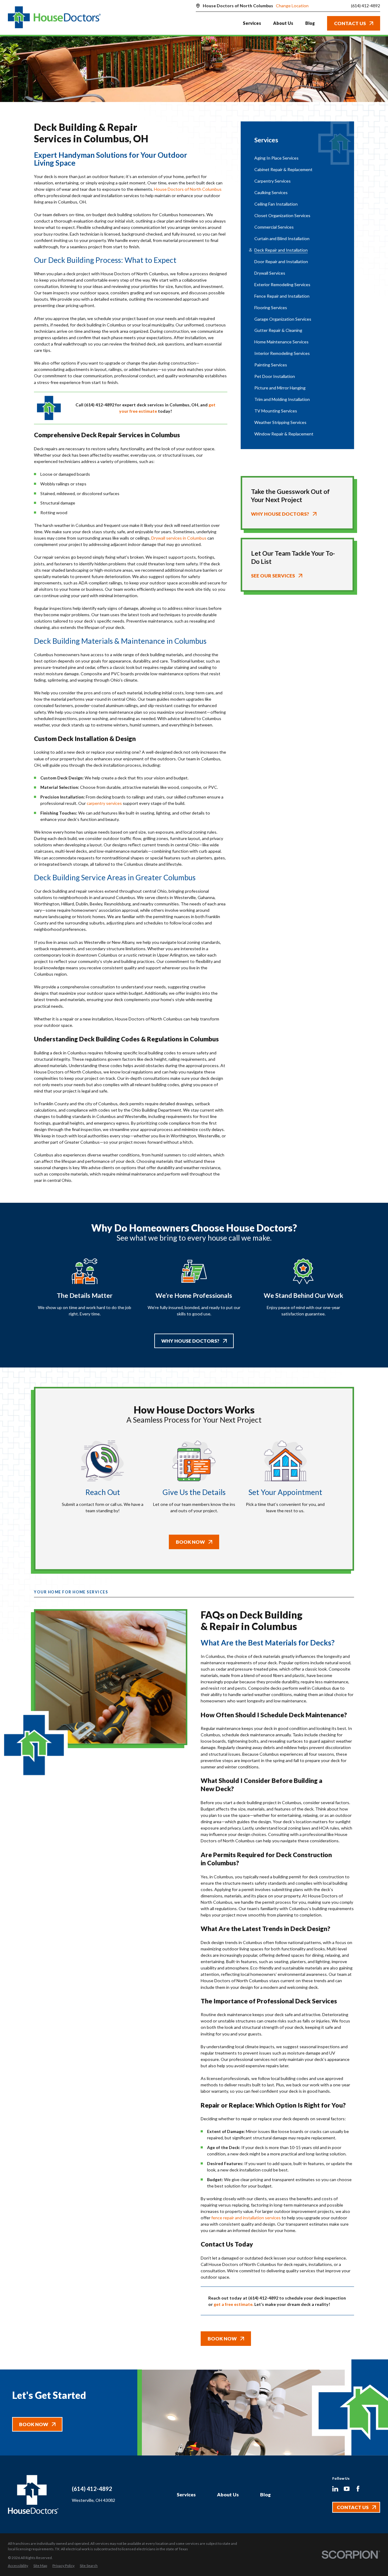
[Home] (54, 18)
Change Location (292, 6)
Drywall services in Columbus (179, 538)
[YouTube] (347, 2489)
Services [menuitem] (252, 23)
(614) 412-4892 (366, 6)
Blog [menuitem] (310, 23)
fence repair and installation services (246, 2218)
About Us (228, 2494)
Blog (265, 2494)
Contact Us (350, 23)
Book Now (190, 1542)
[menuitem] (297, 158)
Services (186, 2494)
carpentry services (104, 803)
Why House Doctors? (190, 1341)
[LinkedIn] (335, 2489)
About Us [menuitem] (283, 23)
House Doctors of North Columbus (187, 189)
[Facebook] (358, 2489)
